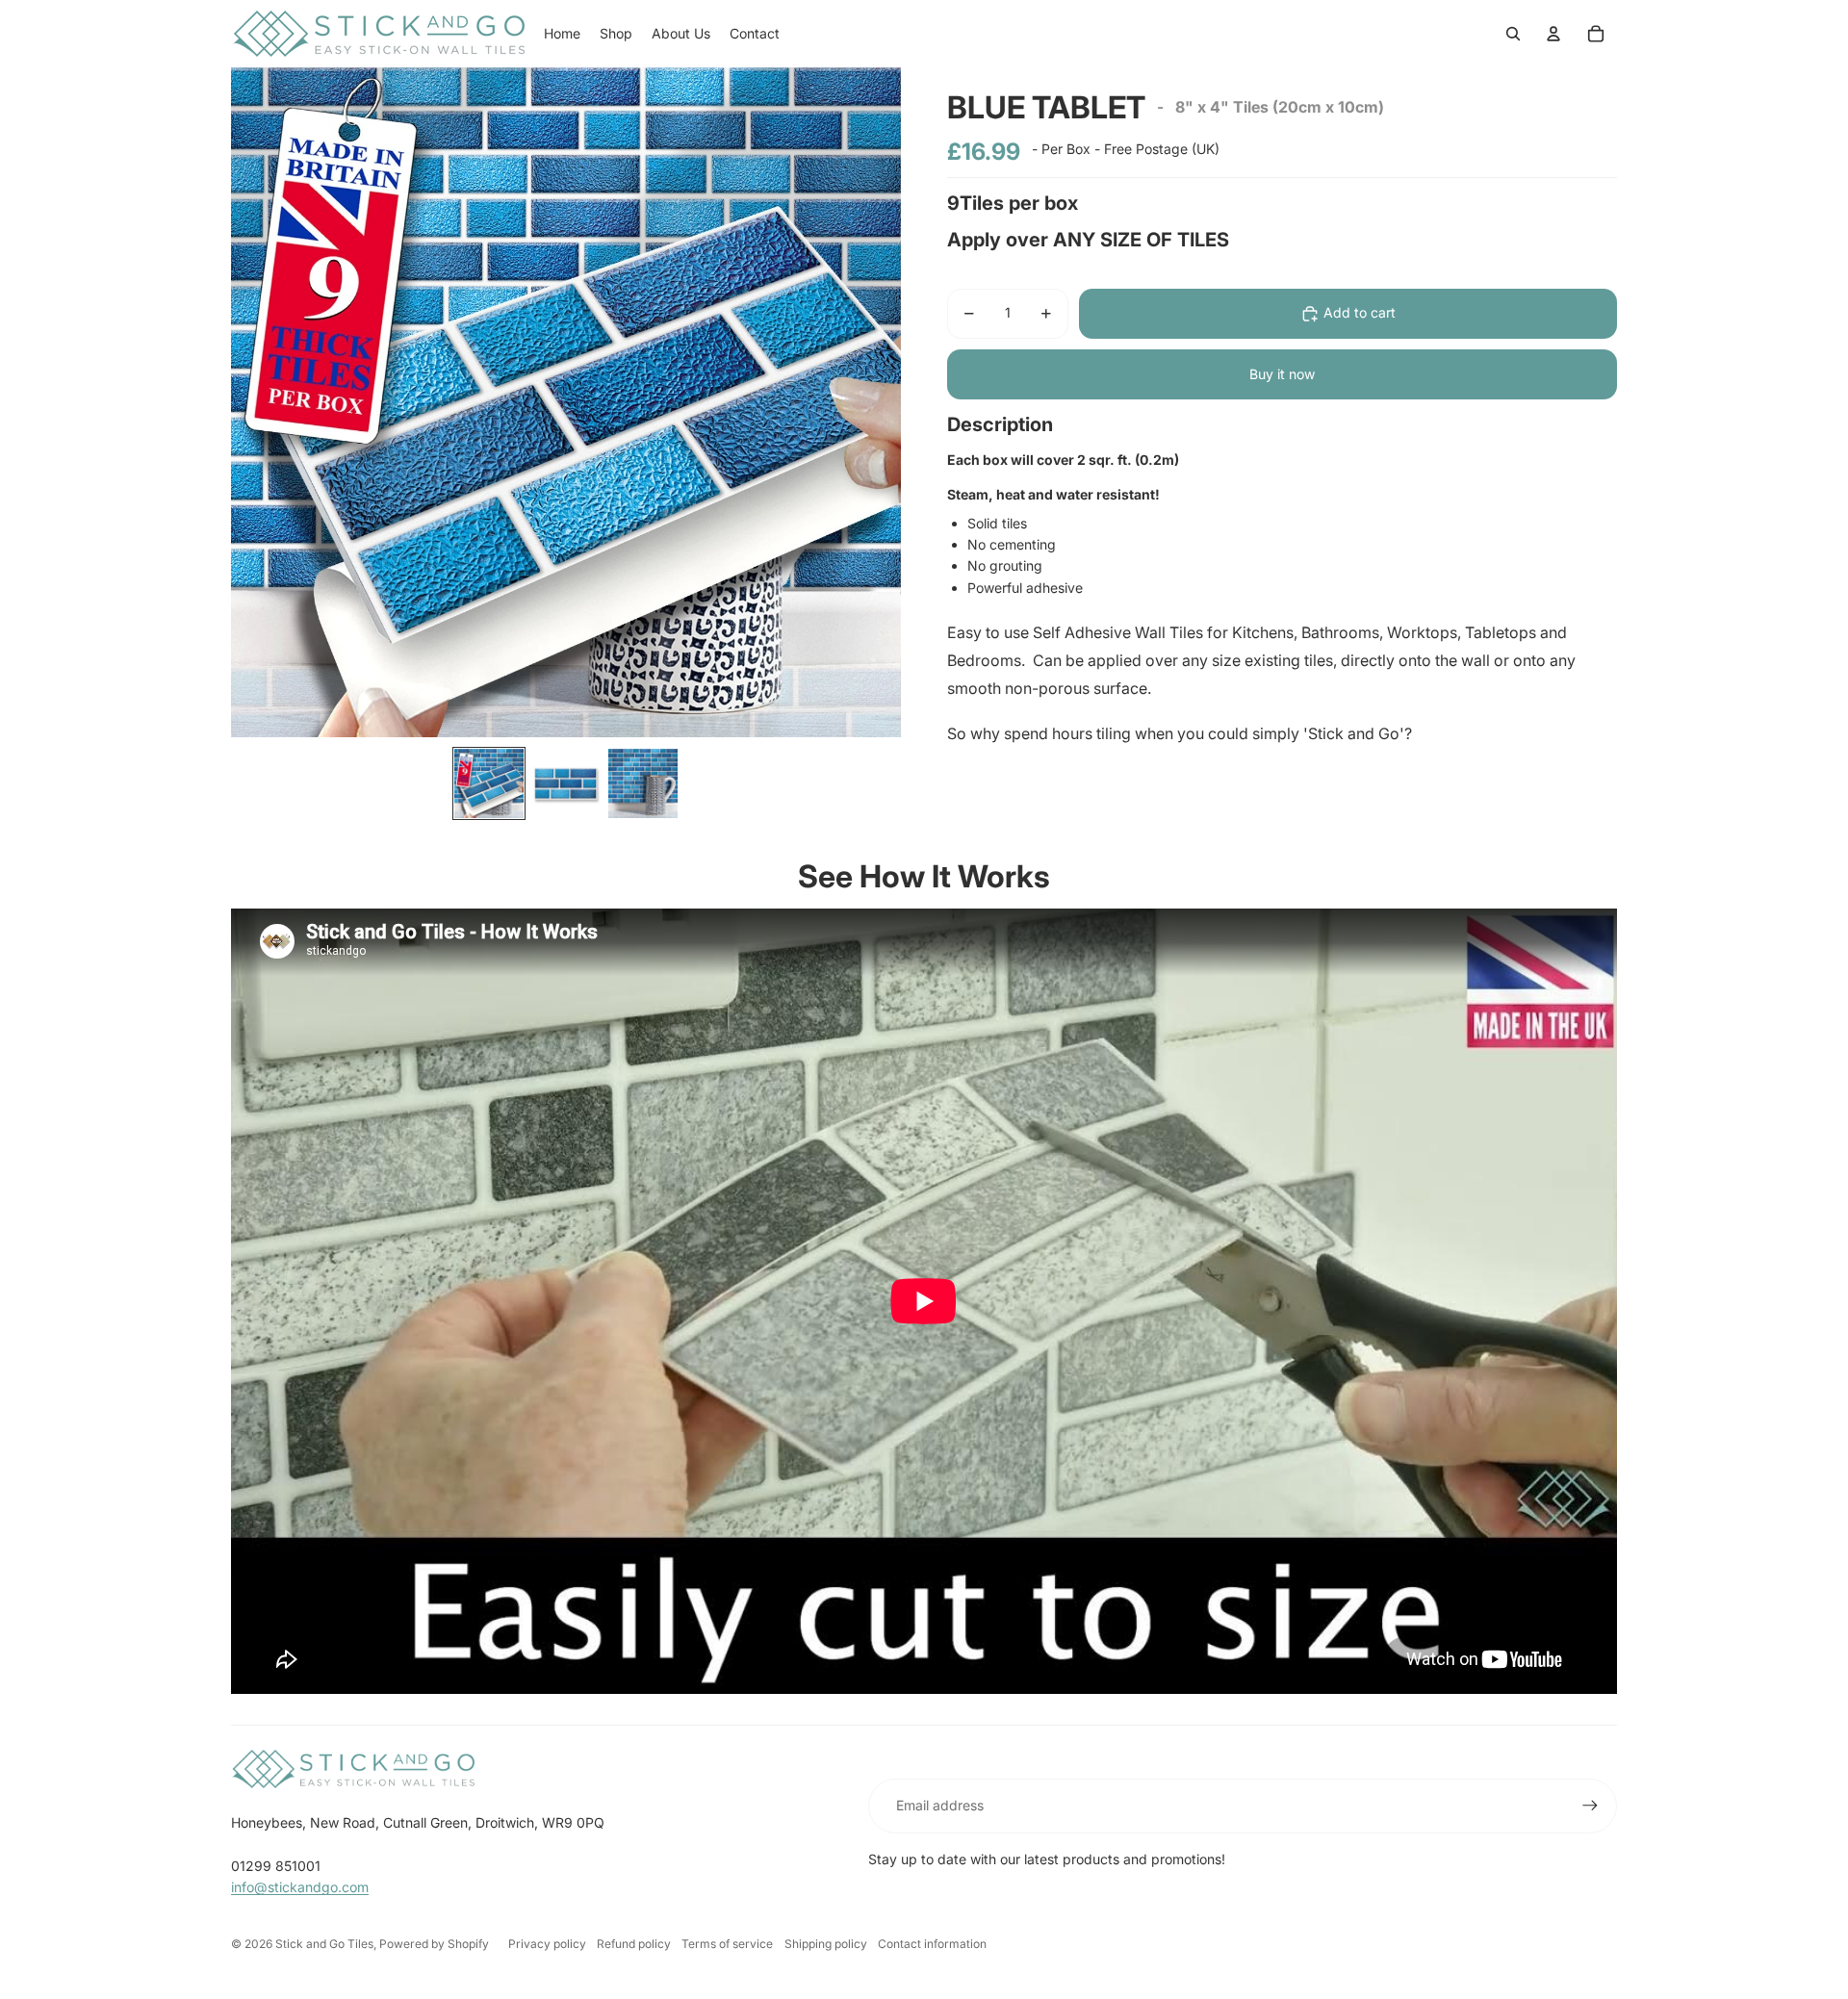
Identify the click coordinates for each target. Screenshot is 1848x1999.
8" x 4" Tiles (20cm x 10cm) (1280, 107)
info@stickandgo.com (300, 1887)
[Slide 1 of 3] (489, 783)
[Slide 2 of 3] (566, 783)
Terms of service (727, 1944)
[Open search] (1513, 34)
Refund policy (634, 1944)
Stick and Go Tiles (324, 1944)
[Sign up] (1590, 1806)
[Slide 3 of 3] (643, 783)
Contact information (932, 1944)
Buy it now (1282, 374)
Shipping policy (826, 1944)
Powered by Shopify (434, 1944)
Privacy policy (547, 1944)
